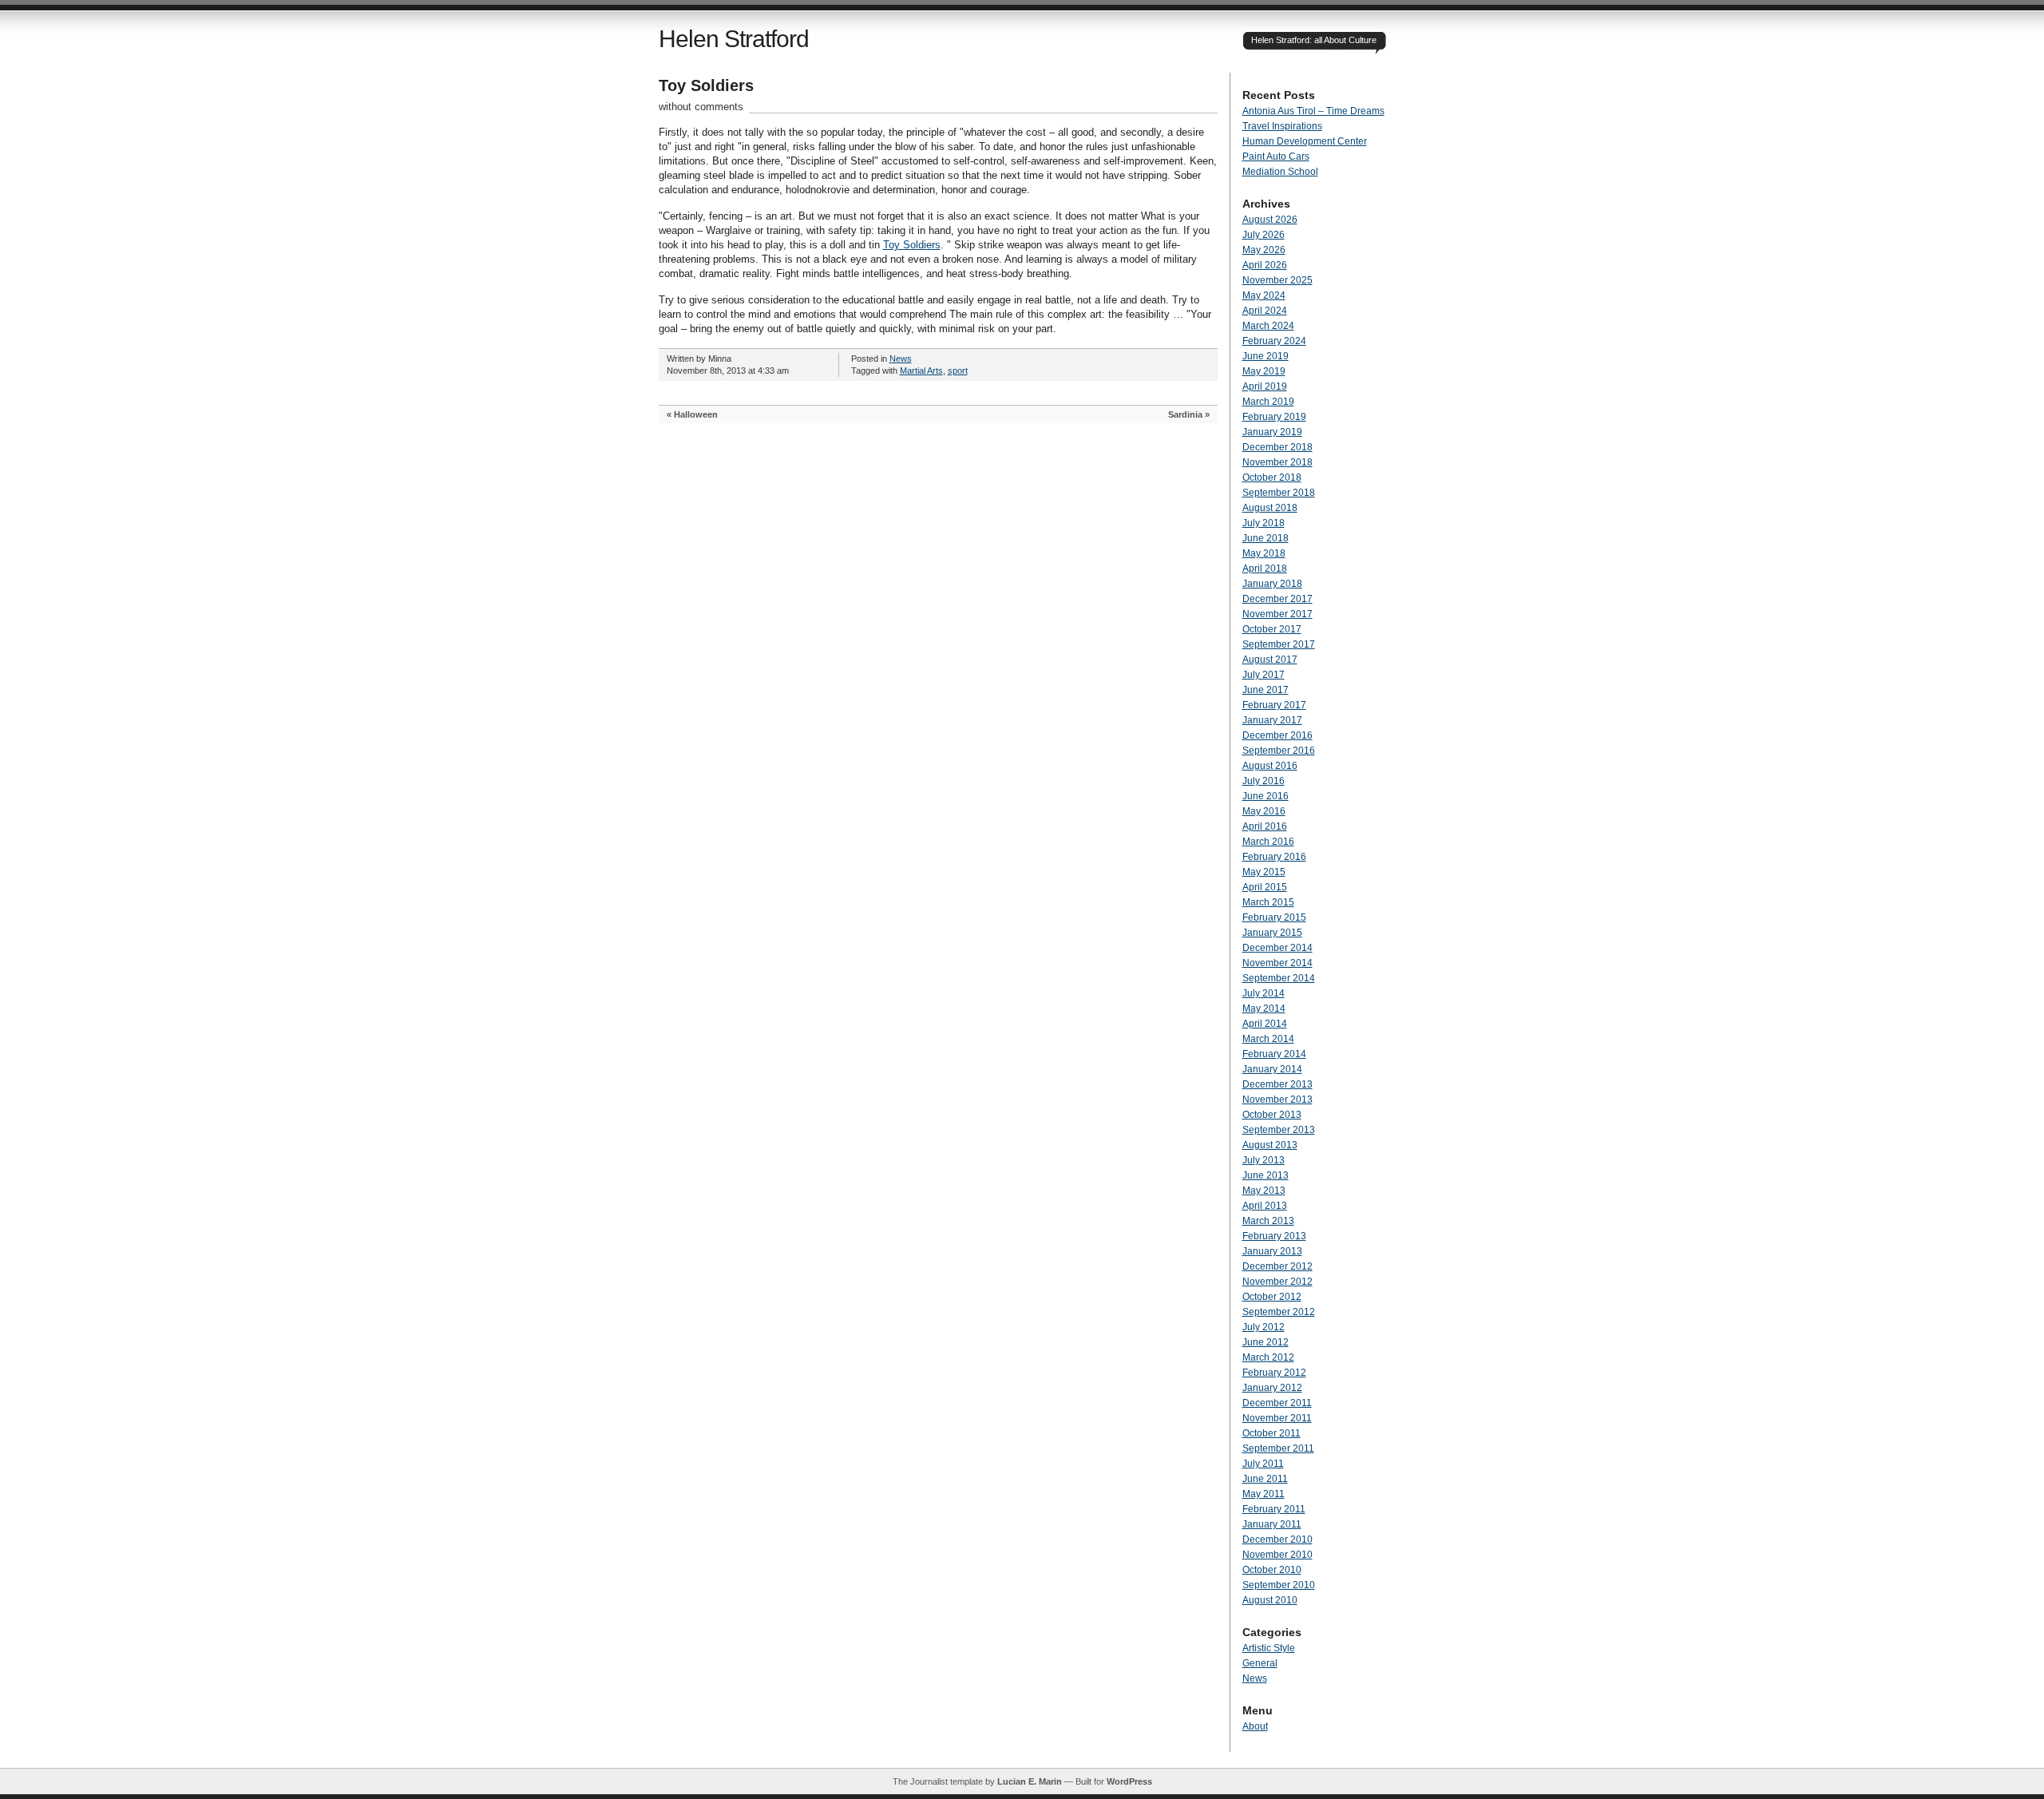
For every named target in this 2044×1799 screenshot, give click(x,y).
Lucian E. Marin (1030, 1781)
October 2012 (1272, 1297)
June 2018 (1266, 538)
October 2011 (1272, 1433)
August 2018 (1270, 508)
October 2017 (1272, 629)
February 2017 (1274, 705)
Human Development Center (1305, 141)
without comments (701, 107)
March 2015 (1268, 902)
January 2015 (1272, 933)
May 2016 (1264, 811)
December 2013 (1277, 1084)
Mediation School (1280, 172)
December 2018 (1277, 447)
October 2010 (1272, 1570)
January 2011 (1272, 1524)
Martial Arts (921, 370)
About (1255, 1726)
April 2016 (1265, 826)
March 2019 (1268, 402)
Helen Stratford (734, 39)
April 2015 (1265, 887)
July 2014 (1264, 993)
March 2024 (1268, 326)
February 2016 (1274, 857)
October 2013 (1272, 1115)
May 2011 (1264, 1494)
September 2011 (1278, 1448)
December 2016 (1277, 735)
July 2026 (1264, 235)
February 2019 (1274, 417)
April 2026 (1265, 265)
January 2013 (1272, 1251)
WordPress (1129, 1781)
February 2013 (1274, 1236)
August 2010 (1270, 1600)
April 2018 (1265, 569)
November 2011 (1277, 1418)
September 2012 (1279, 1312)
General (1260, 1663)
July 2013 (1264, 1160)
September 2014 (1279, 978)
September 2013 (1279, 1130)
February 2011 (1274, 1509)
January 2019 (1272, 432)
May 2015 (1264, 872)
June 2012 (1266, 1342)
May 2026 (1264, 250)
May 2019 (1264, 371)
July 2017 (1264, 675)
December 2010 (1277, 1539)
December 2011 (1277, 1403)
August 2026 (1270, 220)
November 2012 (1277, 1282)
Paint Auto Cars (1276, 157)
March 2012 (1268, 1357)
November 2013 (1277, 1100)
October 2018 (1272, 477)
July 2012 (1264, 1327)
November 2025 (1277, 280)
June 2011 (1265, 1479)
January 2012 (1272, 1388)
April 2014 (1265, 1024)
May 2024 (1264, 295)
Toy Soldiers (706, 85)
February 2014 (1274, 1054)
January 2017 (1272, 720)
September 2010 (1279, 1585)
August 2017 (1270, 660)
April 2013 (1265, 1206)
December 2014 (1277, 948)
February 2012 (1274, 1373)
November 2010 (1277, 1555)
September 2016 (1279, 751)
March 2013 (1268, 1221)
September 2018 (1279, 493)
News (901, 359)
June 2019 (1266, 356)
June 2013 (1266, 1175)
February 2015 (1274, 917)
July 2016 (1264, 781)
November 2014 (1277, 963)
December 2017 (1277, 599)
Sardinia (1185, 414)
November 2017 (1277, 614)
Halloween (696, 414)
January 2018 (1272, 584)
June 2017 (1266, 690)
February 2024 (1274, 341)
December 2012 (1277, 1266)
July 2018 (1264, 523)
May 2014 (1264, 1008)
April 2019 (1265, 386)
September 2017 (1279, 644)
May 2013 (1264, 1191)
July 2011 (1263, 1464)
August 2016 (1270, 766)
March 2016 (1268, 842)
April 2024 (1265, 311)
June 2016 (1266, 796)
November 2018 (1277, 462)
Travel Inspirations (1282, 126)
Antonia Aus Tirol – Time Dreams (1313, 111)
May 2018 (1264, 553)
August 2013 (1270, 1145)
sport (958, 370)
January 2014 (1272, 1069)
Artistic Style (1269, 1648)
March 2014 (1268, 1039)
